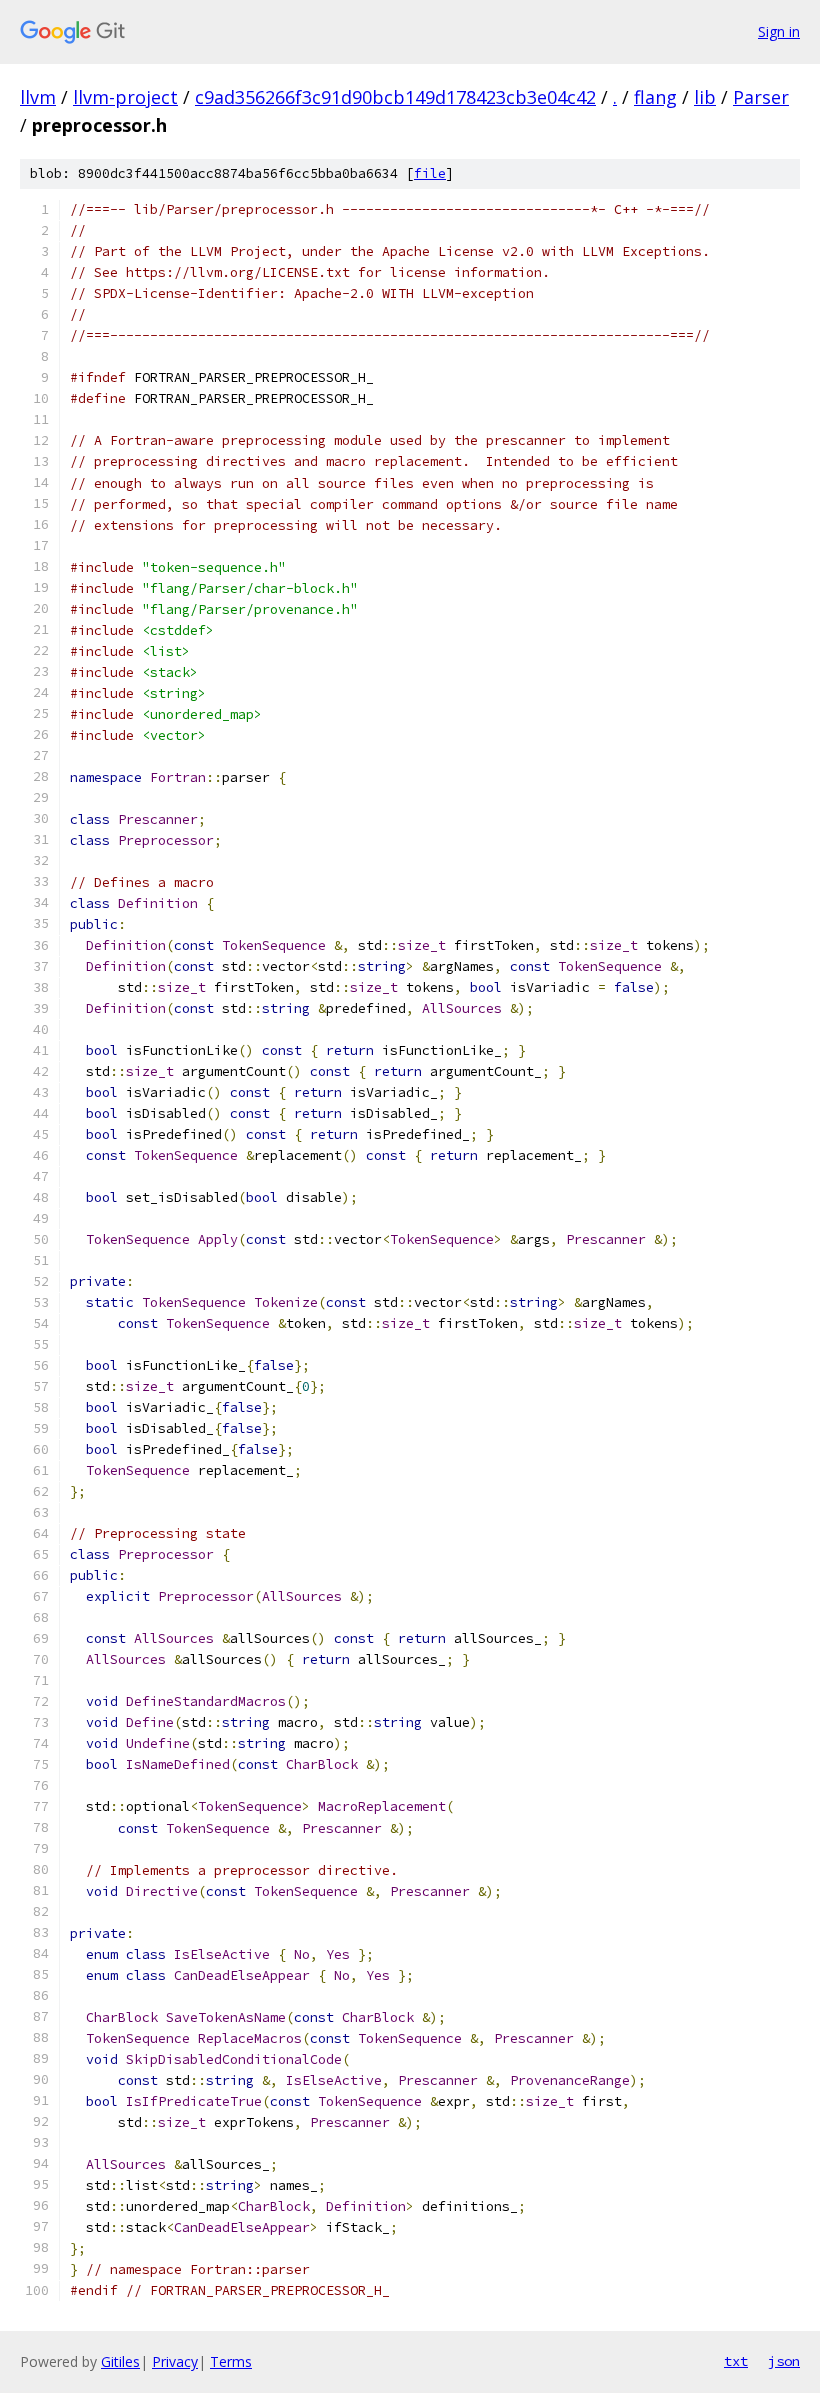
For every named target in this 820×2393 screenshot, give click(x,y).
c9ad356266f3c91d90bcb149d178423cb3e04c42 (395, 97)
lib (705, 97)
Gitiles (120, 2361)
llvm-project (125, 97)
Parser (761, 97)
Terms (231, 2361)
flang (655, 97)
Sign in (779, 31)
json (784, 2361)
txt (736, 2361)
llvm (38, 97)
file (430, 173)
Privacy (175, 2361)
